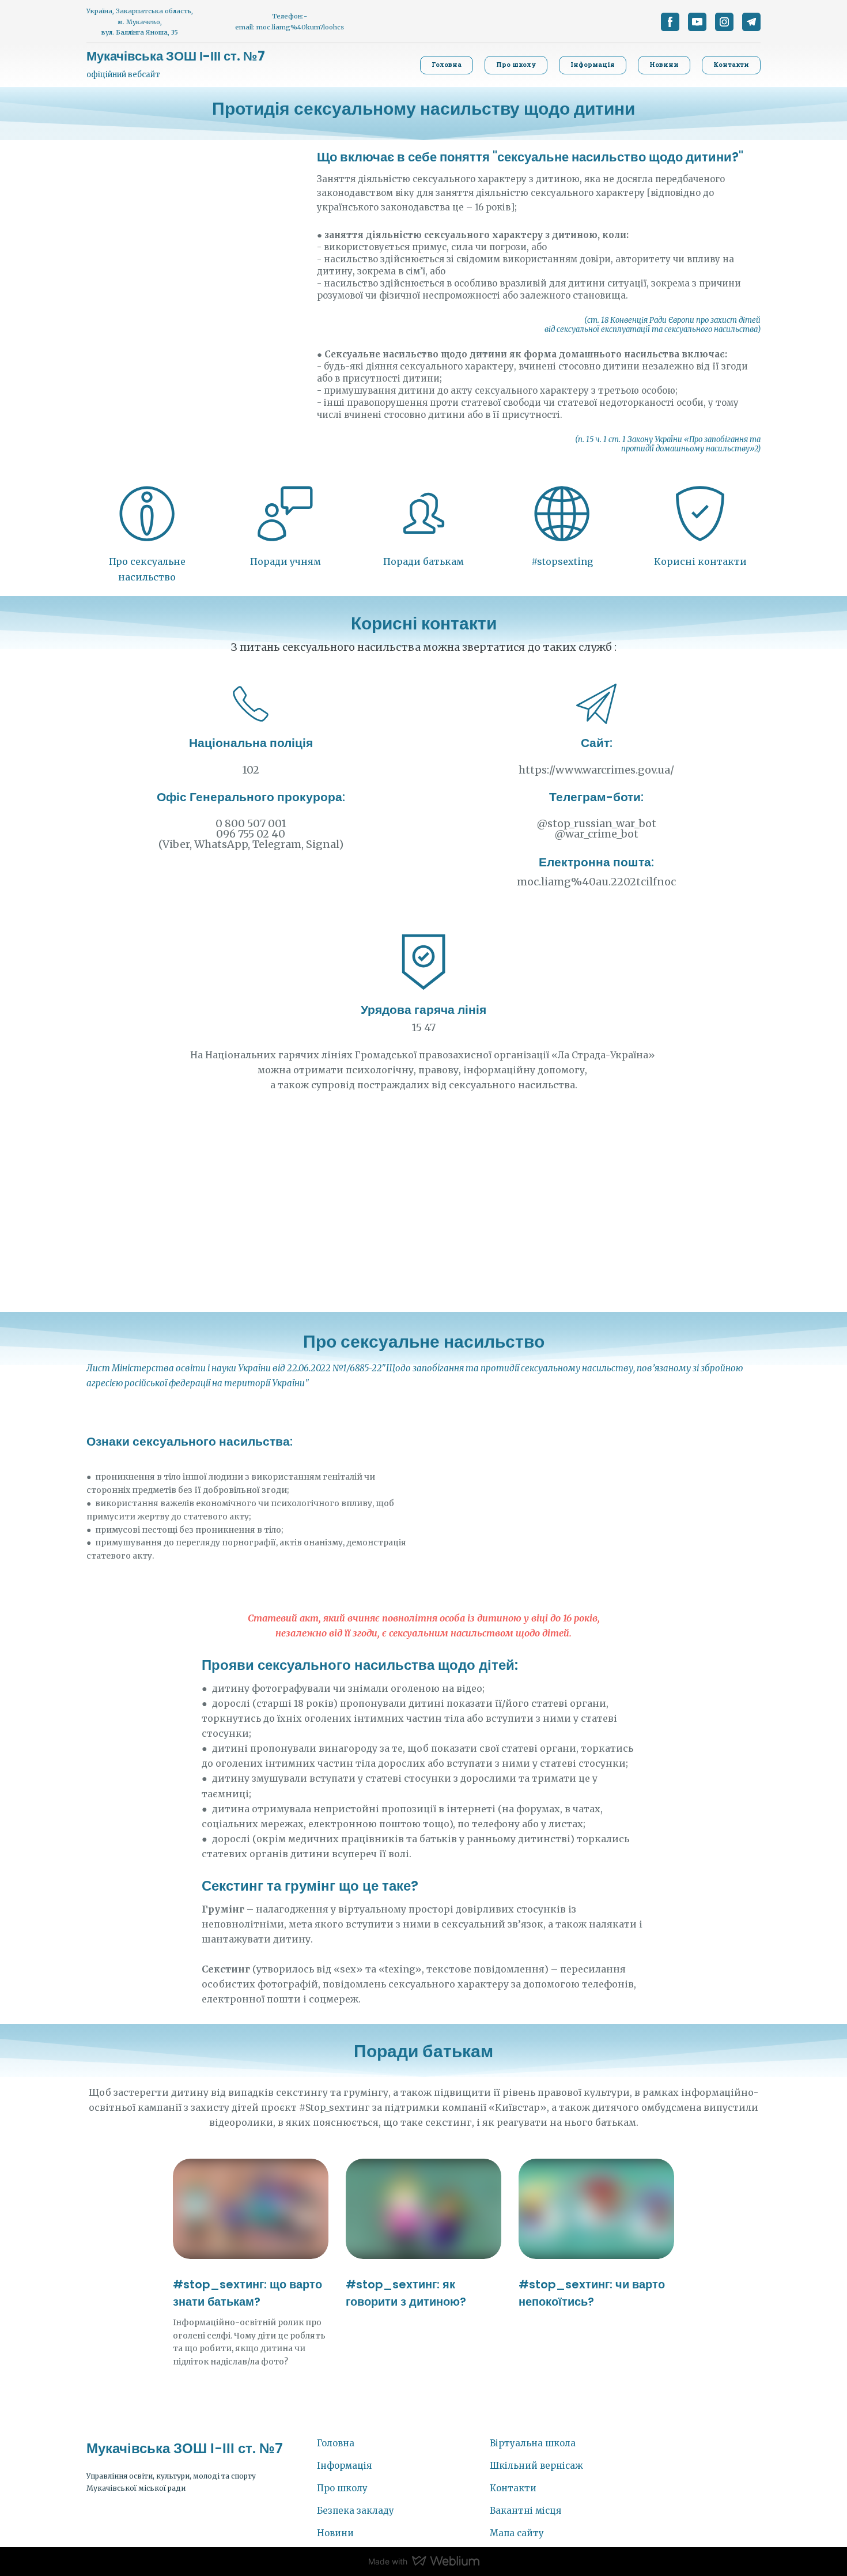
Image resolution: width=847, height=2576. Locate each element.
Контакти (513, 2488)
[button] (670, 22)
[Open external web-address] (285, 514)
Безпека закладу (356, 2511)
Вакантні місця (525, 2511)
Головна (336, 2443)
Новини (335, 2533)
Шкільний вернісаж (536, 2466)
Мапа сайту (517, 2533)
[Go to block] (147, 514)
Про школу (342, 2488)
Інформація (344, 2466)
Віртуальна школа (533, 2443)
